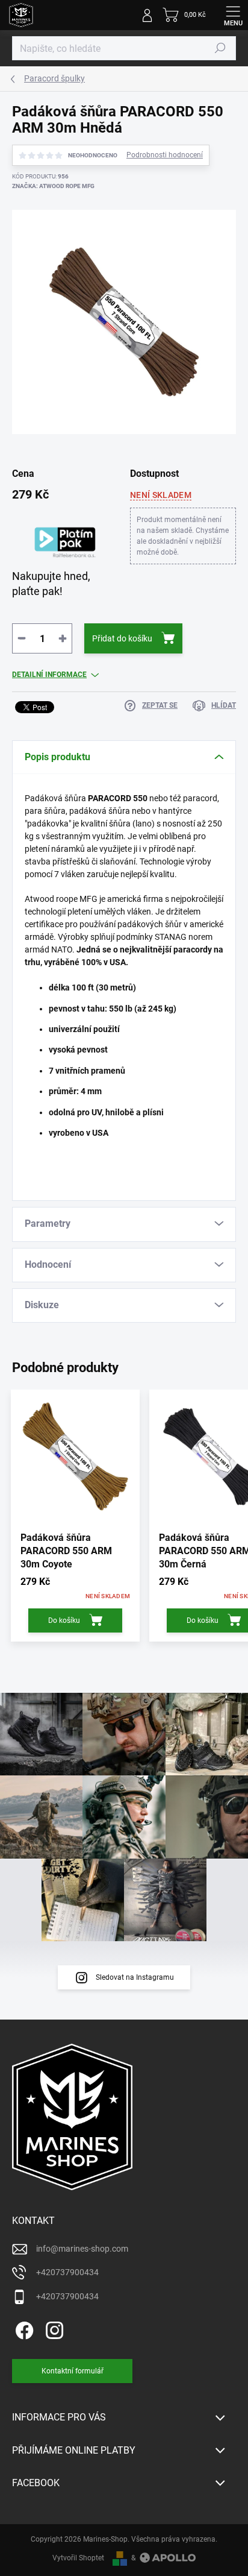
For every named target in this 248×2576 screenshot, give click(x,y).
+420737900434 (67, 2272)
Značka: (53, 186)
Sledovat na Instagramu (135, 1977)
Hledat (220, 48)
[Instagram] (53, 2329)
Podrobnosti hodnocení (165, 155)
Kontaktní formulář (73, 2371)
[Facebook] (23, 2329)
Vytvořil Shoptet (78, 2558)
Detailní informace (49, 675)
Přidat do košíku (122, 638)
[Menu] (233, 15)
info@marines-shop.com (82, 2249)
